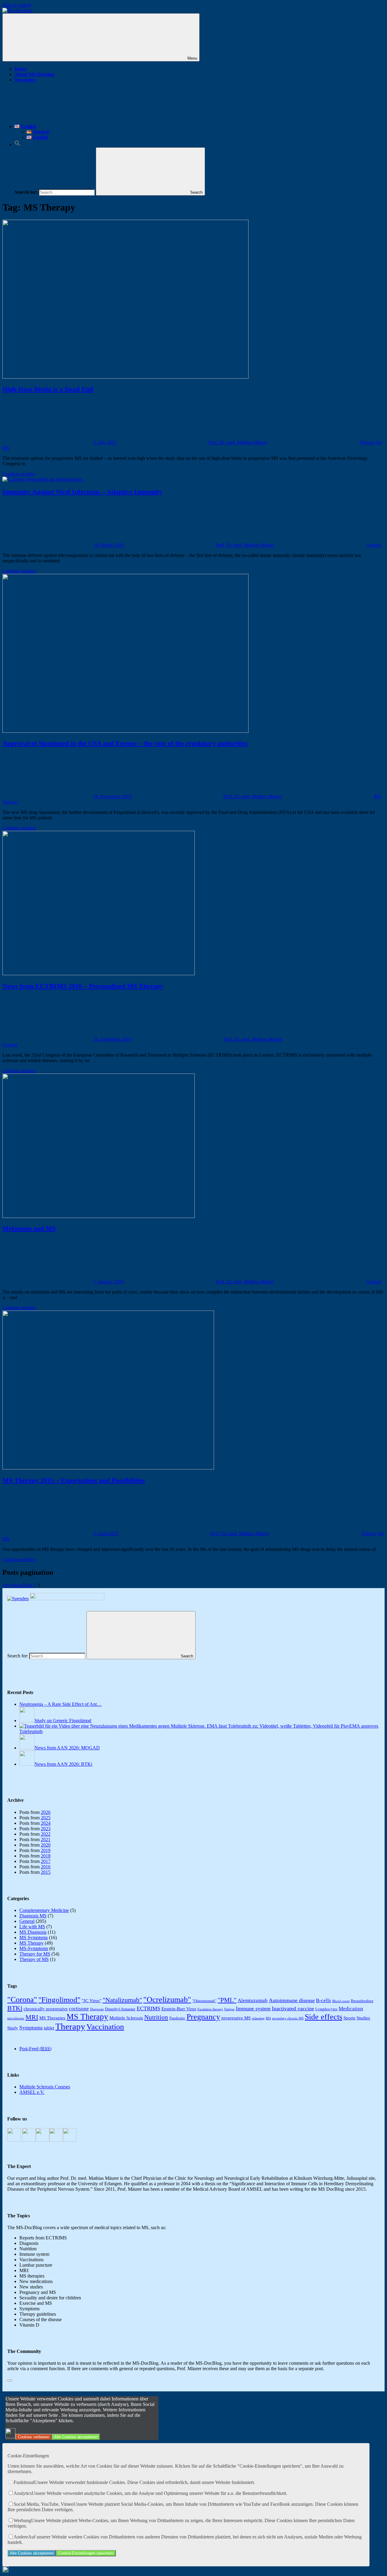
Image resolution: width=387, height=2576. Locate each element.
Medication (351, 2009)
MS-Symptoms (34, 1948)
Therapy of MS (34, 1959)
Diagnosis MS (33, 1916)
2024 (46, 1823)
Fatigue (229, 2009)
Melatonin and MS (29, 1228)
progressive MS (236, 2018)
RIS (268, 2018)
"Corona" (22, 2000)
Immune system (253, 2008)
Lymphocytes (326, 2009)
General (374, 545)
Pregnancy (203, 2017)
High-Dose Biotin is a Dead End (48, 389)
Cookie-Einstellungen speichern (86, 2553)
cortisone (79, 2009)
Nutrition (156, 2017)
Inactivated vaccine (293, 2008)
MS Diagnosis (33, 1932)
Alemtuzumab (253, 2000)
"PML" (227, 2000)
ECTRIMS (148, 2008)
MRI (32, 2017)
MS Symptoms (34, 1938)
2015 (46, 1872)
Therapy (70, 2026)
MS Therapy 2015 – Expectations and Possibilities (74, 1480)
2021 (46, 1839)
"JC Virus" (91, 2000)
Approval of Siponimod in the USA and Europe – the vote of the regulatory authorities (125, 743)
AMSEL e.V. (32, 2092)
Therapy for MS (35, 1954)
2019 (46, 1850)
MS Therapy (31, 1943)
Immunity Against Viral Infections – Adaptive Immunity (82, 492)
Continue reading (19, 474)
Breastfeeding (362, 2001)
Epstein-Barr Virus (179, 2009)
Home (21, 69)
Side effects (324, 2017)
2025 (46, 1818)
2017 (46, 1861)
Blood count (341, 2001)
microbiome (16, 2018)
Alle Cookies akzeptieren (76, 2437)
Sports (349, 2018)
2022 (46, 1834)
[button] (18, 145)
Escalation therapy (210, 2009)
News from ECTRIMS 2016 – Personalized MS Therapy (83, 986)
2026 (46, 1812)
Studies (363, 2018)
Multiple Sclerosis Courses (45, 2087)
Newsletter (25, 80)
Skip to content (17, 5)
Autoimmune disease (292, 2000)
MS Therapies (52, 2018)
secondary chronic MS (288, 2018)
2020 (46, 1845)
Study (13, 2028)
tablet (49, 2028)
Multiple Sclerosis (126, 2018)
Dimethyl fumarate (120, 2009)
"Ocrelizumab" (167, 2000)
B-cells (324, 2000)
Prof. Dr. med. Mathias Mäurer (238, 442)
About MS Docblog (34, 74)
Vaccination (105, 2027)
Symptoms (31, 2028)
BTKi (15, 2008)
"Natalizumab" (122, 2000)
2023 (46, 1829)
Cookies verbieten (34, 2437)
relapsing (258, 2018)
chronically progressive (46, 2009)
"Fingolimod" (59, 2000)
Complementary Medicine (44, 1910)
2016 (46, 1867)
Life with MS (32, 1927)
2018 (46, 1856)
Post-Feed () (35, 2049)
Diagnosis (97, 2009)
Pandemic (177, 2018)
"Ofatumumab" (204, 2001)
